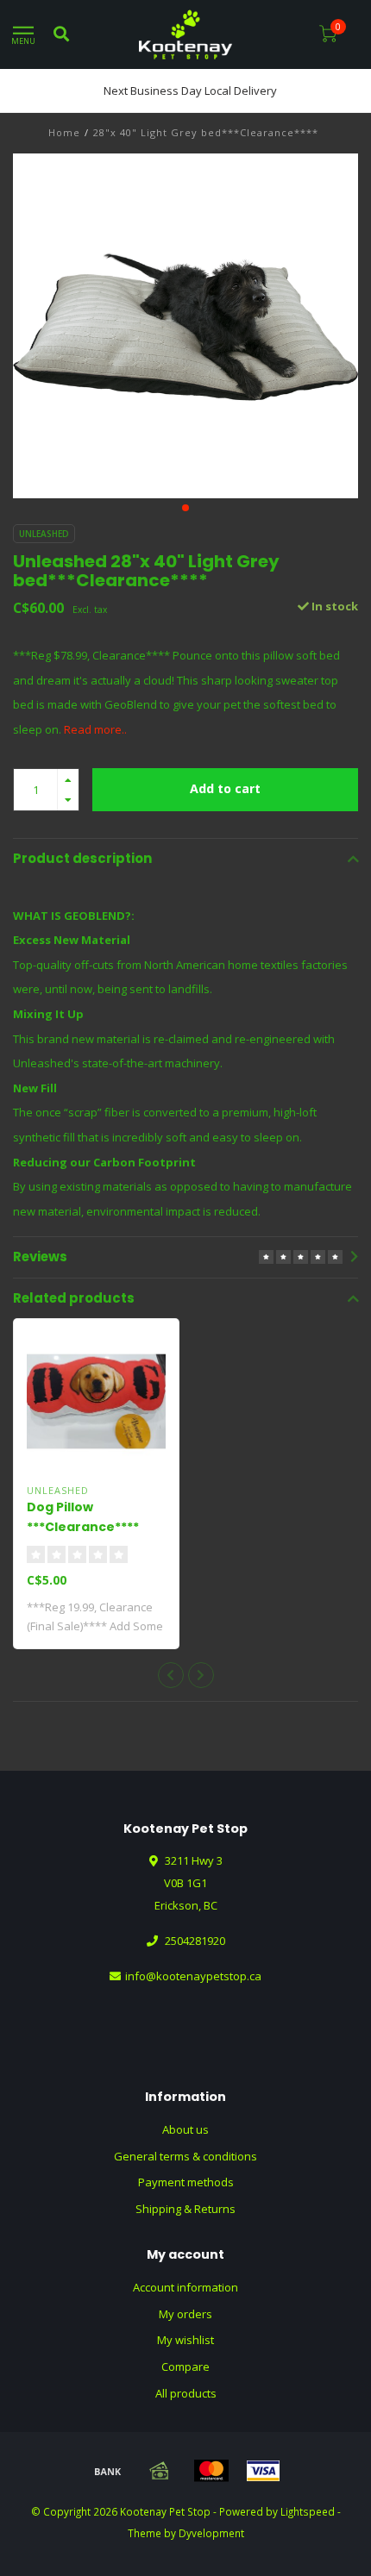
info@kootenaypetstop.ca (193, 1976)
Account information (185, 2287)
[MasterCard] (211, 2471)
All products (186, 2393)
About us (185, 2129)
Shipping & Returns (185, 2209)
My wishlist (185, 2340)
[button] (185, 508)
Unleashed (44, 534)
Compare (185, 2367)
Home (64, 132)
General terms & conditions (185, 2156)
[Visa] (263, 2471)
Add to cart (225, 788)
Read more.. (95, 729)
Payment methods (186, 2182)
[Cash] (160, 2471)
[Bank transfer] (108, 2471)
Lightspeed (308, 2511)
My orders (185, 2314)
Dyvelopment (211, 2533)
